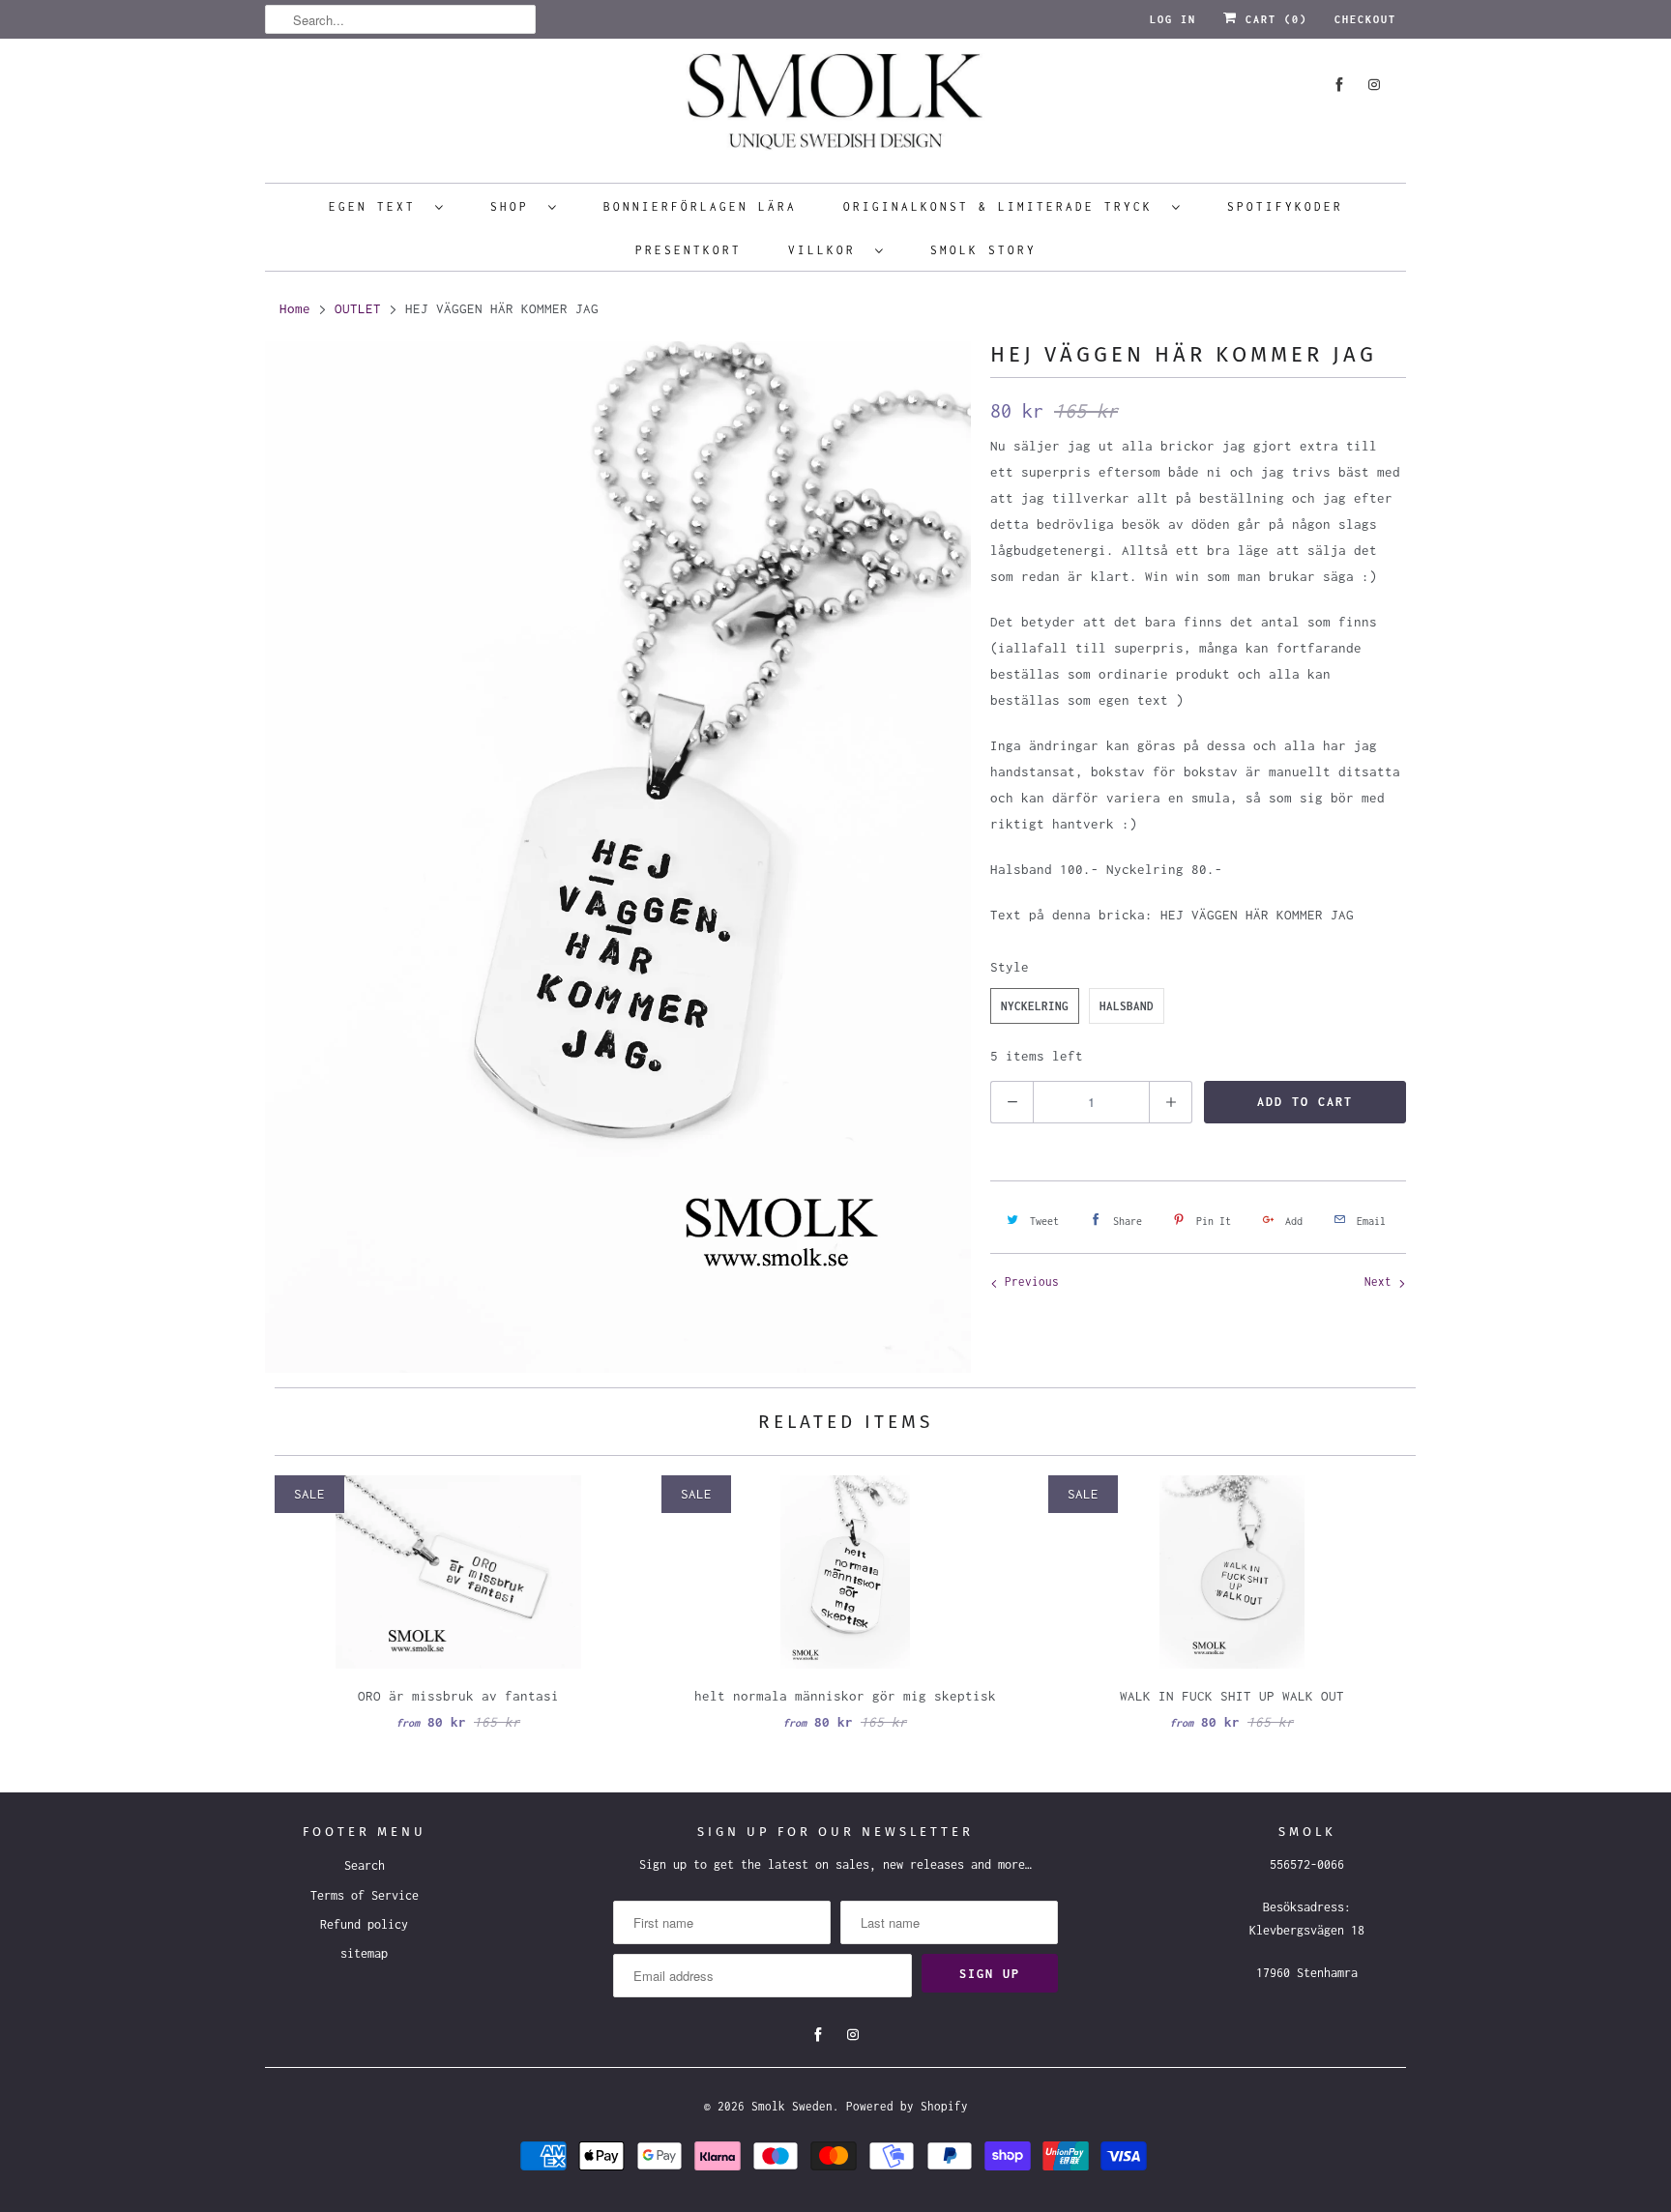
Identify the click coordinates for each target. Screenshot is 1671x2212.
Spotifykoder (1285, 206)
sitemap (364, 1953)
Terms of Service (365, 1895)
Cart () (1273, 19)
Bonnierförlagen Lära (700, 206)
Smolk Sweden (792, 2106)
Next (1381, 1281)
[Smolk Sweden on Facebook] (1339, 85)
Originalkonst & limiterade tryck (1003, 206)
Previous (1028, 1281)
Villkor (827, 250)
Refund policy (364, 1924)
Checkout (1365, 19)
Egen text (377, 206)
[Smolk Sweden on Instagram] (1374, 85)
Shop (514, 206)
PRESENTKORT (689, 250)
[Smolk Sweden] (835, 108)
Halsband (1127, 1006)
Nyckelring (1035, 1006)
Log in (1173, 19)
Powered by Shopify (907, 2106)
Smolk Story (983, 250)
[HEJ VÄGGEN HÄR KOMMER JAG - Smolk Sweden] (618, 857)
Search (365, 1865)
